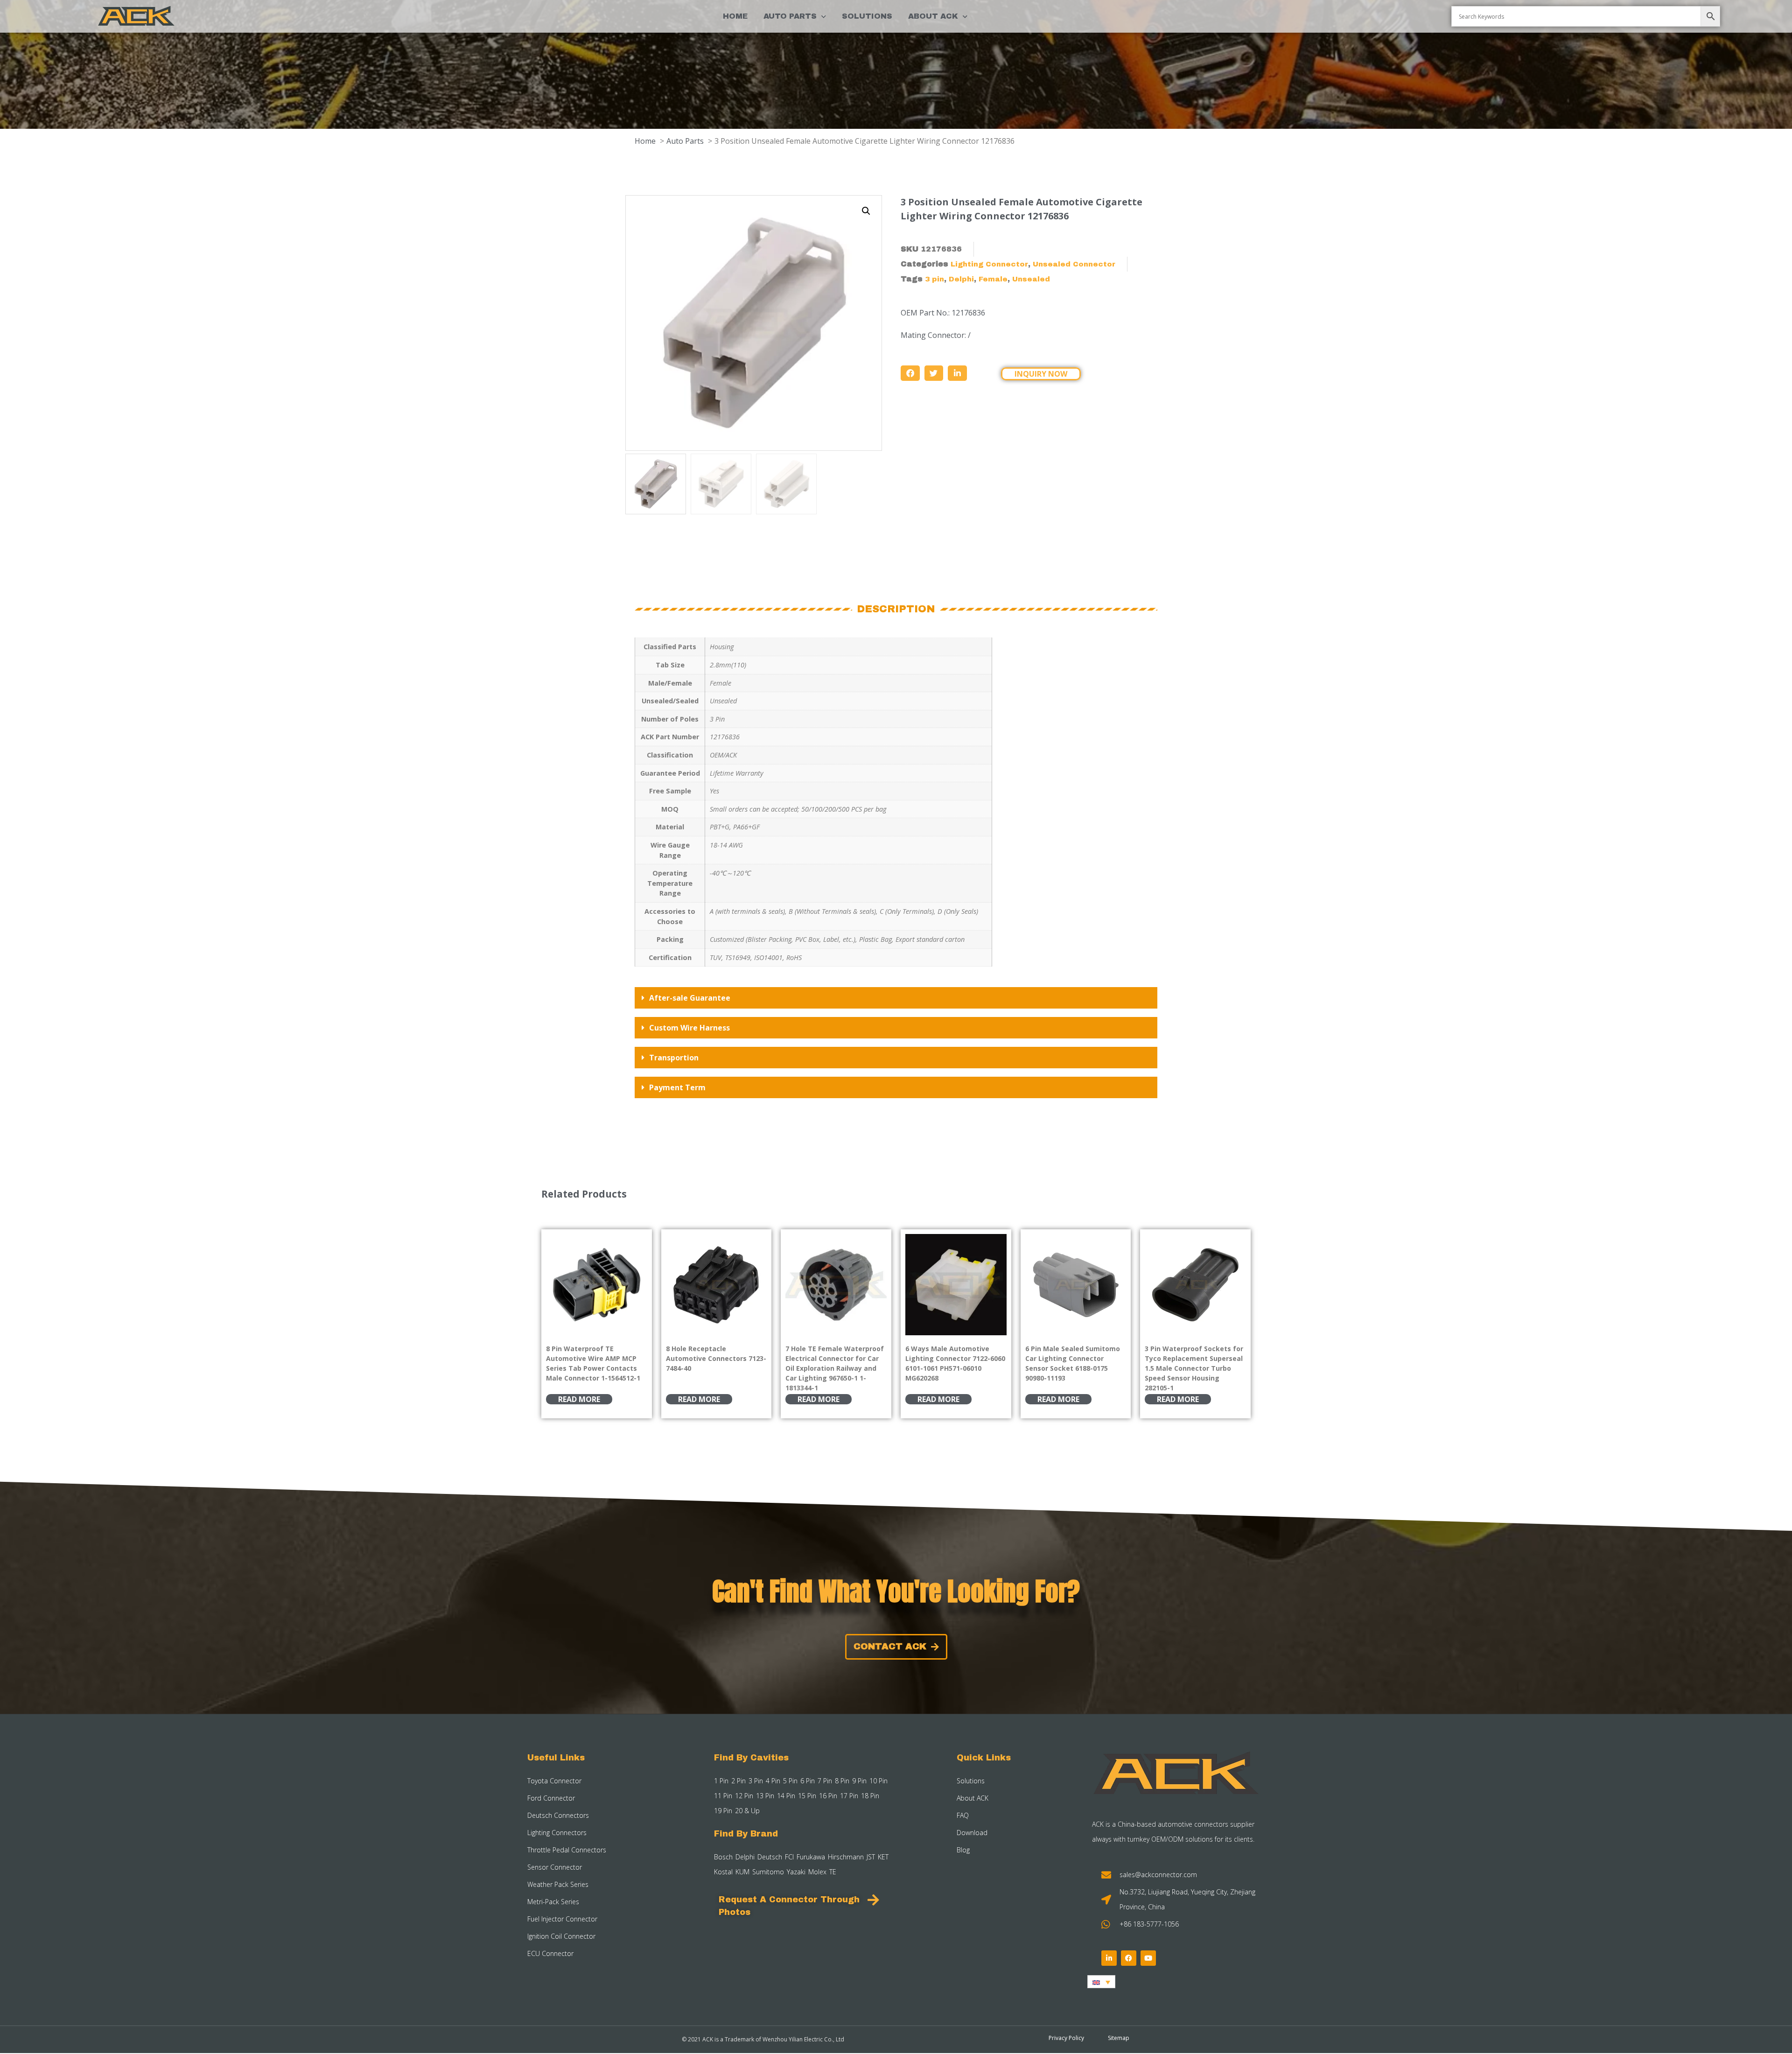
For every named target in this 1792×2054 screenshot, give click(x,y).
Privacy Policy (1066, 2038)
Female (993, 279)
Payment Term (677, 1087)
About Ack (933, 16)
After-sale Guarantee (690, 998)
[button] (866, 211)
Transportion (674, 1058)
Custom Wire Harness (689, 1028)
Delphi (961, 279)
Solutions (867, 16)
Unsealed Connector (1074, 264)
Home (735, 16)
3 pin (934, 279)
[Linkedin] (1109, 1958)
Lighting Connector (989, 264)
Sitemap (1119, 2038)
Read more (579, 1399)
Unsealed (1031, 279)
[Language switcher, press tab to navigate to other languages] (1101, 1982)
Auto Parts (790, 16)
